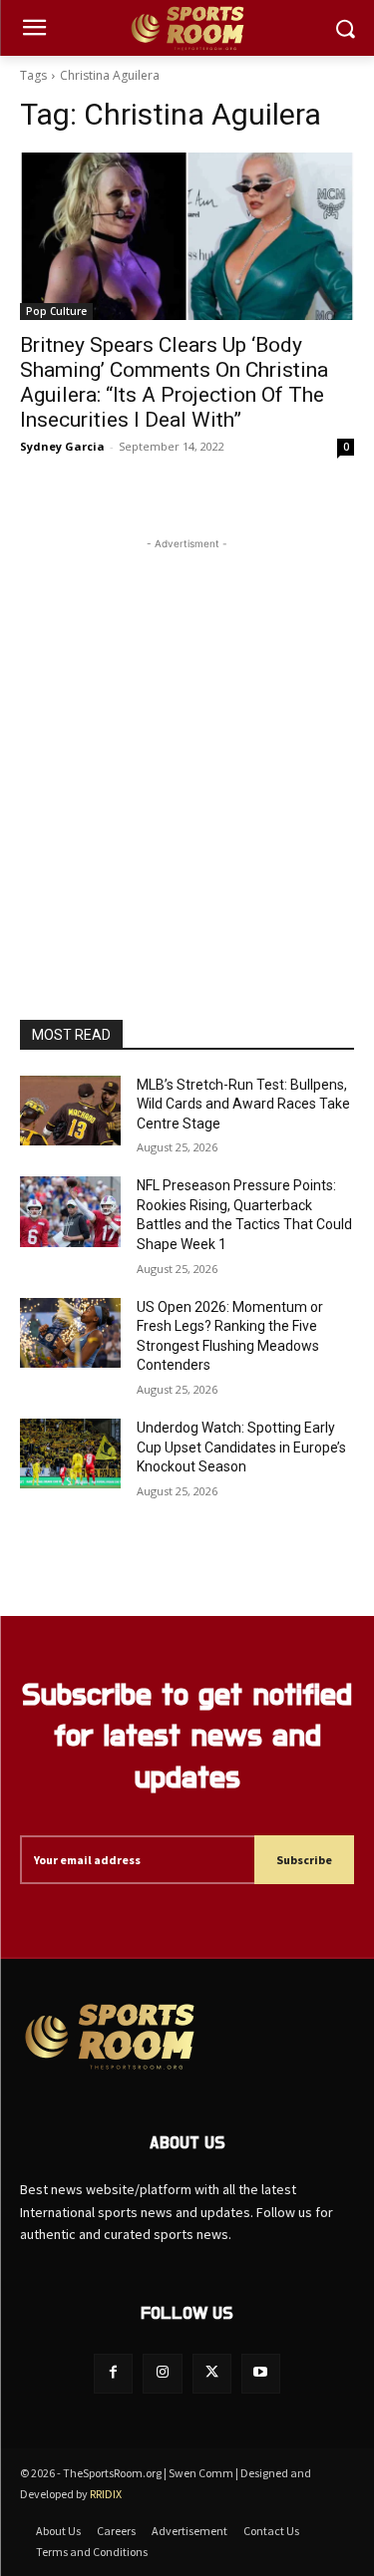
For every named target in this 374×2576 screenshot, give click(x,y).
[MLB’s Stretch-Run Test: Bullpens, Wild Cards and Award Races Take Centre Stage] (70, 1111)
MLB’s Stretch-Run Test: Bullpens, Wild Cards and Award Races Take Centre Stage (243, 1104)
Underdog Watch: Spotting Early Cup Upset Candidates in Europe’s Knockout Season (241, 1447)
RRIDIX (106, 2494)
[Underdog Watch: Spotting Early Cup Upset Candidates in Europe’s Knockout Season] (70, 1453)
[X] (212, 2373)
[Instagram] (162, 2373)
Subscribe (304, 1860)
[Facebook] (113, 2373)
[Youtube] (261, 2373)
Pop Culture (56, 311)
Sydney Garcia (62, 446)
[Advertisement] (187, 741)
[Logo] (187, 28)
